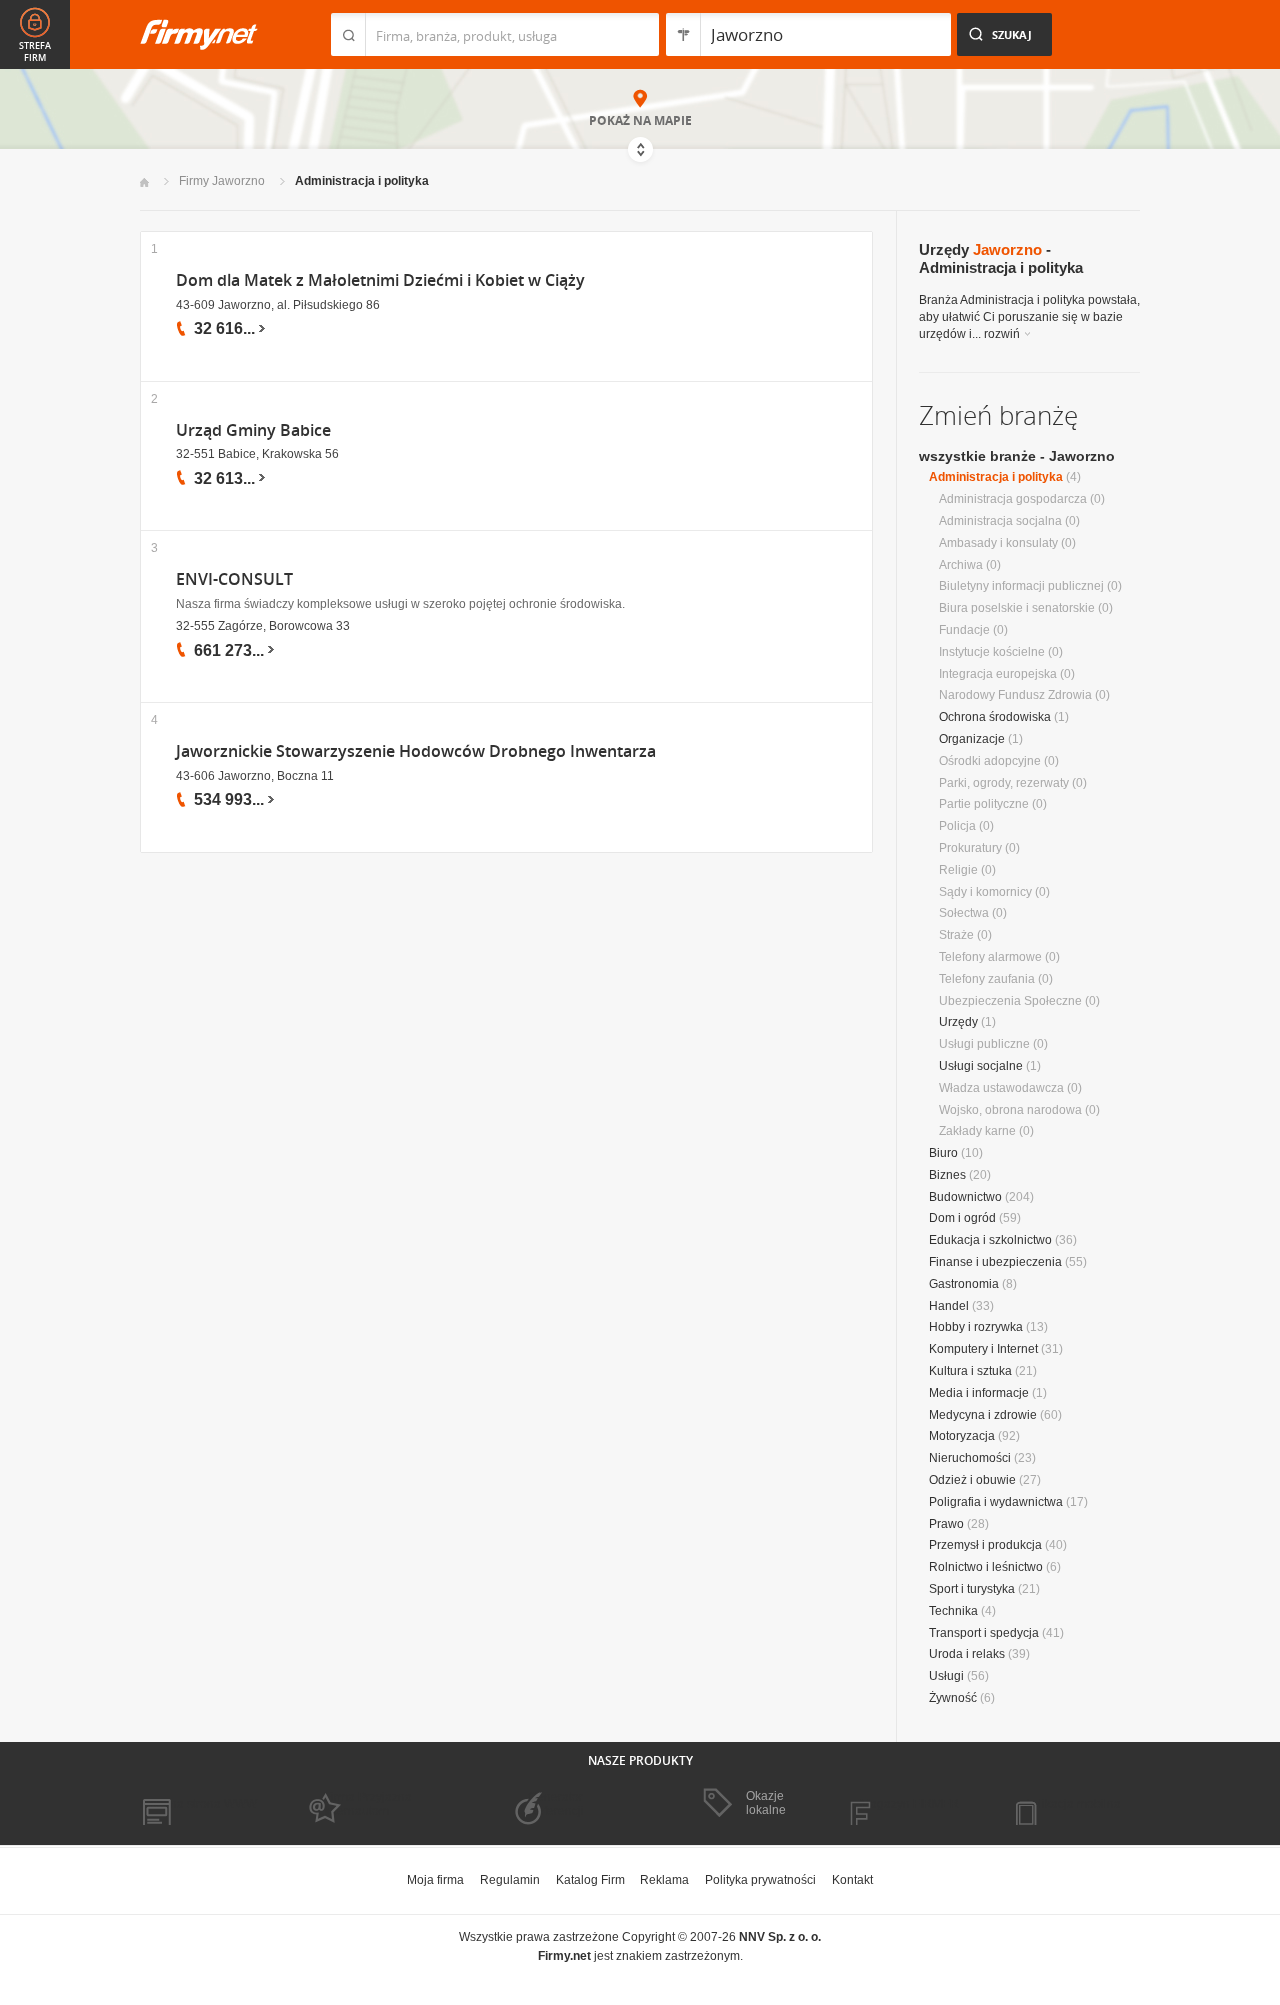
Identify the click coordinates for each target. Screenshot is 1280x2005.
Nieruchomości (970, 1458)
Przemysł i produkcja (985, 1545)
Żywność (953, 1698)
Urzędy (958, 1022)
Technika (953, 1611)
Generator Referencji (556, 1804)
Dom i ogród (962, 1218)
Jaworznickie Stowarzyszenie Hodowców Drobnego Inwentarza (416, 751)
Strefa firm (35, 52)
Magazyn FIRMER (909, 1804)
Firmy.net (199, 34)
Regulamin (510, 1880)
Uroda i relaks (967, 1654)
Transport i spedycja (984, 1633)
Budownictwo (965, 1197)
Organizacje (972, 739)
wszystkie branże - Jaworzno (1017, 456)
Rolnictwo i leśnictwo (986, 1567)
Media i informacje (979, 1393)
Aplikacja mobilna (1072, 1804)
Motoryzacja (962, 1436)
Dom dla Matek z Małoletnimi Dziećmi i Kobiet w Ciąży (380, 280)
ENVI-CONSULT (234, 579)
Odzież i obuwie (972, 1480)
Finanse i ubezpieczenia (995, 1262)
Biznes (947, 1175)
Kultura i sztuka (970, 1371)
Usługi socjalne (981, 1066)
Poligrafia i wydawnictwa (996, 1502)
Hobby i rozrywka (976, 1327)
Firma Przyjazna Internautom (368, 1804)
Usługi (946, 1676)
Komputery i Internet (983, 1349)
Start (144, 182)
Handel (949, 1306)
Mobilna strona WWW (198, 1804)
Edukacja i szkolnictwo (990, 1240)
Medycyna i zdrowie (983, 1415)
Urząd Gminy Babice (253, 430)
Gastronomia (964, 1284)
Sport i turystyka (972, 1589)
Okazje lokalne (766, 1803)
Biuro (943, 1153)
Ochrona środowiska (995, 717)
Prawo (946, 1524)
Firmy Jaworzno (222, 181)
